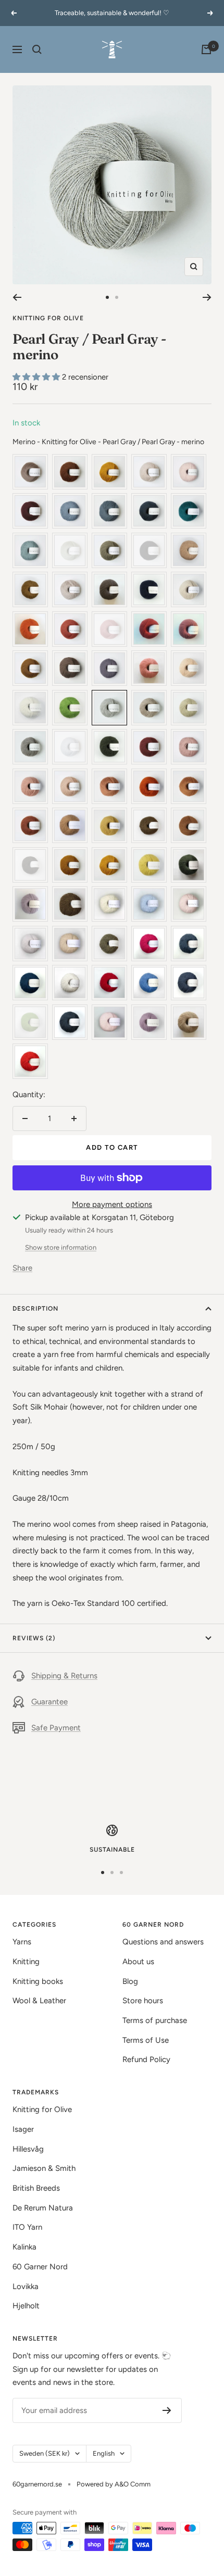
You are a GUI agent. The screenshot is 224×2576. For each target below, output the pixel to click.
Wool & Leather (39, 2001)
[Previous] (17, 297)
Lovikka (26, 2286)
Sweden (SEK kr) (45, 2453)
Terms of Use (146, 2040)
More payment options (112, 1204)
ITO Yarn (27, 2227)
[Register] (167, 2410)
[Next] (207, 297)
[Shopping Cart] (206, 49)
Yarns (22, 1942)
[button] (37, 377)
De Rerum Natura (43, 2208)
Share (22, 1268)
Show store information (61, 1247)
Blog (130, 1981)
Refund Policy (146, 2059)
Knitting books (38, 1981)
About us (138, 1962)
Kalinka (24, 2247)
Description (35, 1309)
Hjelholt (26, 2306)
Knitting (26, 1962)
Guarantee (49, 1702)
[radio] (30, 472)
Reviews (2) (34, 1638)
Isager (23, 2129)
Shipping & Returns (64, 1676)
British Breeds (36, 2188)
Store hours (143, 2001)
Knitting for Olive (48, 318)
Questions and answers (163, 1942)
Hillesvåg (28, 2149)
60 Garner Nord (40, 2267)
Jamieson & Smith (44, 2168)
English (104, 2453)
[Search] (37, 49)
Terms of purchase (155, 2020)
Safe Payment (56, 1728)
